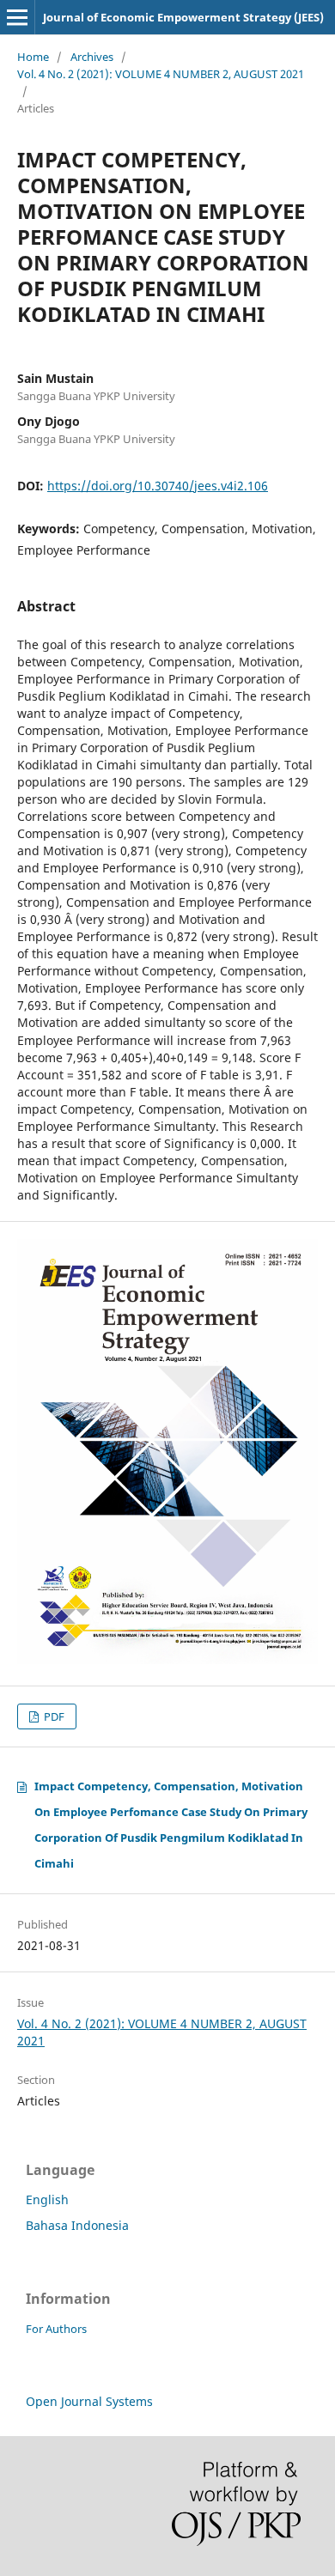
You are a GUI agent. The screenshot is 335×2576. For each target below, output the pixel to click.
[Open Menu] (17, 17)
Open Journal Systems (89, 2401)
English (47, 2199)
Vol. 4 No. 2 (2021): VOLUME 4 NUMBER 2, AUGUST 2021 (161, 74)
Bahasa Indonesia (77, 2225)
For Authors (56, 2329)
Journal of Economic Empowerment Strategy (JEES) (183, 17)
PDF (53, 1716)
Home (33, 57)
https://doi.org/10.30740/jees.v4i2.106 (158, 486)
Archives (92, 57)
